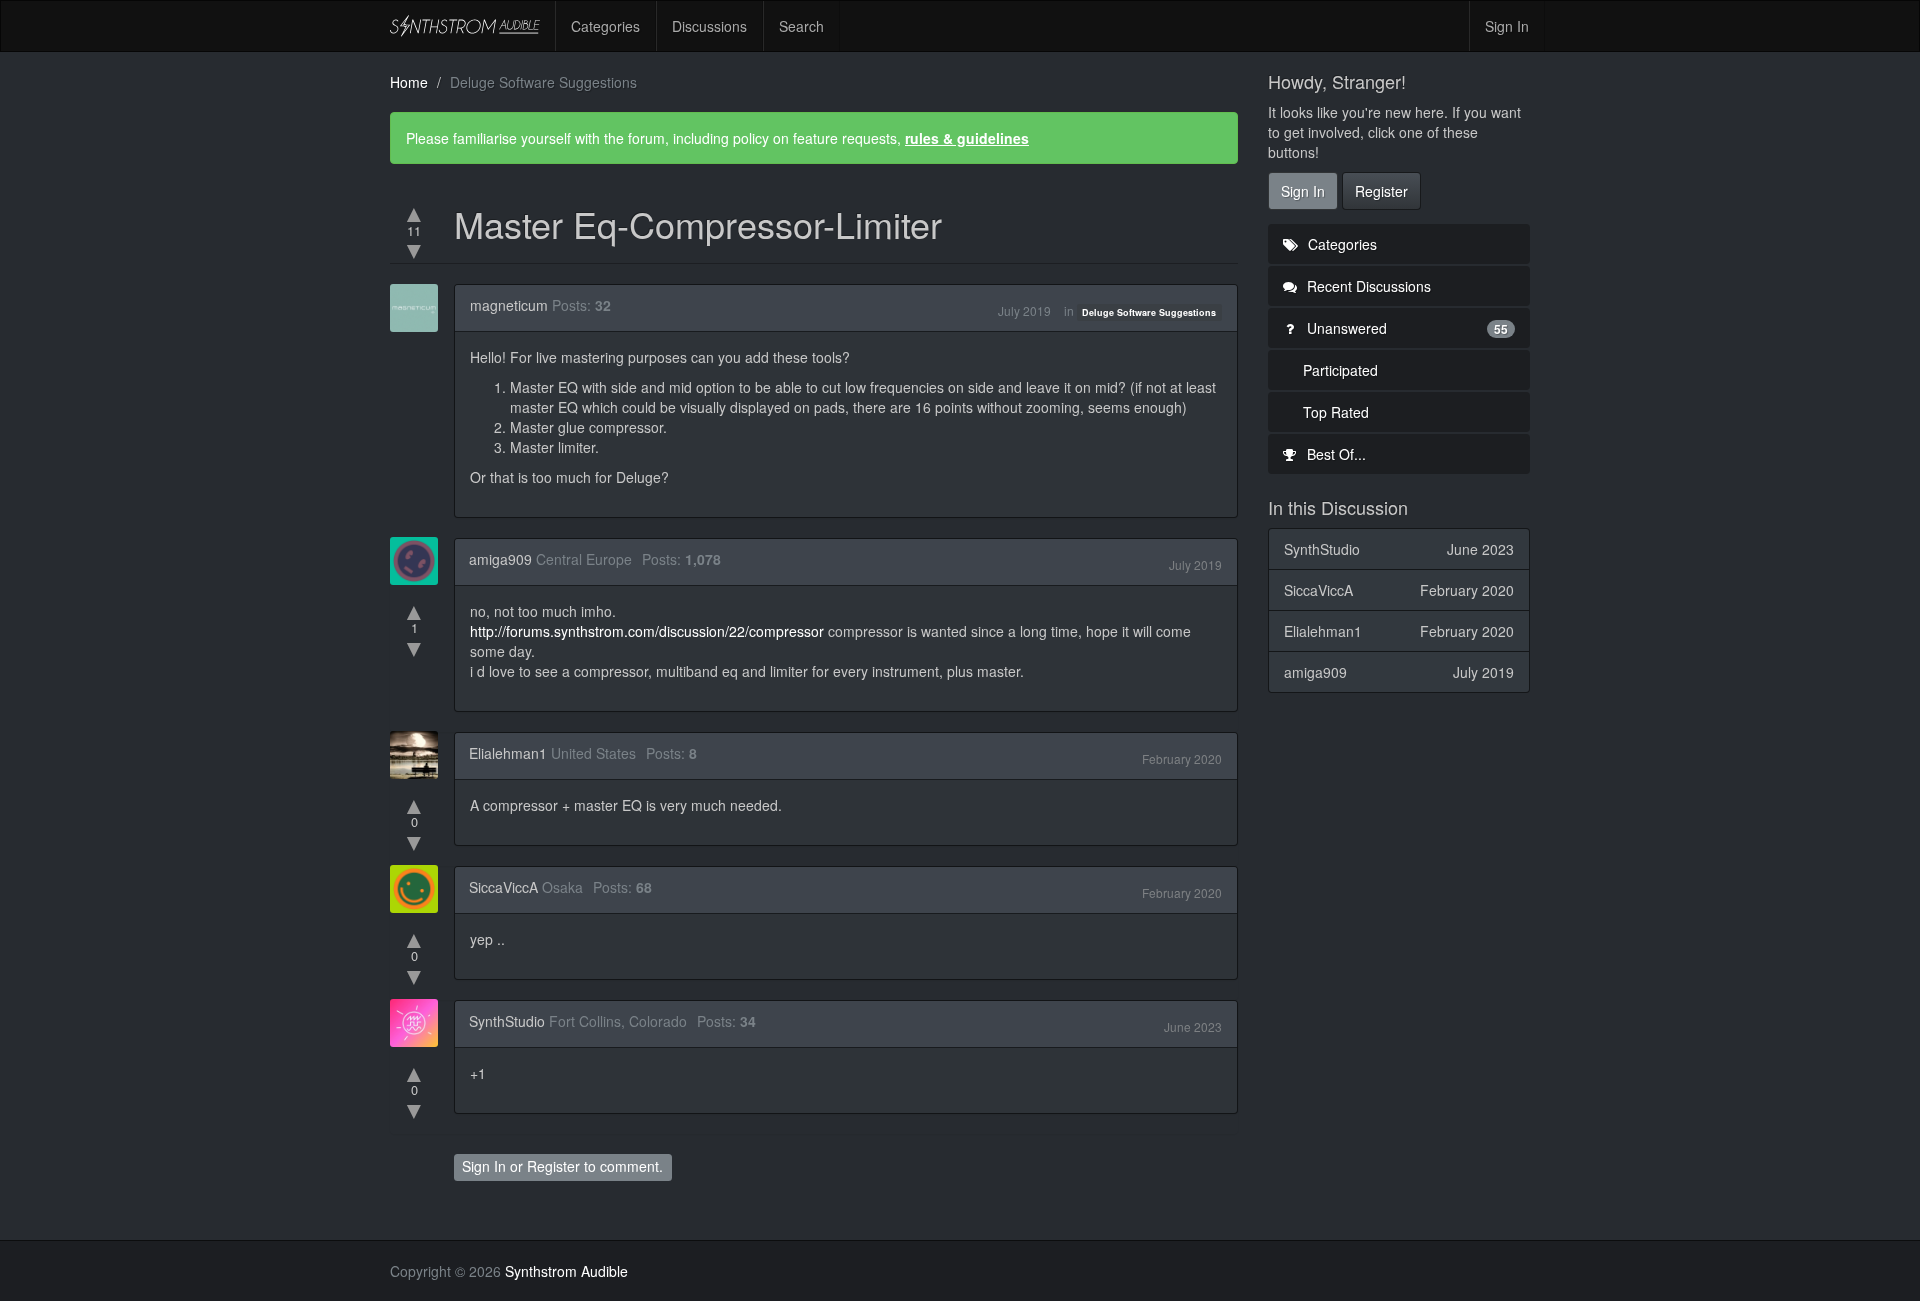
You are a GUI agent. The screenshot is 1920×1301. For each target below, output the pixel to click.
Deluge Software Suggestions (1149, 312)
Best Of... (1334, 454)
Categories (605, 26)
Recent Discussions (1367, 286)
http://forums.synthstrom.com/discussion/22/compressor (647, 631)
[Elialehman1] (420, 755)
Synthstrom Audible (465, 26)
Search (801, 26)
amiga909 (500, 559)
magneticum (509, 305)
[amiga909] (420, 561)
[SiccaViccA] (420, 889)
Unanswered (1406, 328)
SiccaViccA (503, 887)
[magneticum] (420, 308)
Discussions (709, 26)
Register (553, 1166)
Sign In (1507, 26)
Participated (1340, 370)
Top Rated (1336, 412)
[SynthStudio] (420, 1023)
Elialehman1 (508, 753)
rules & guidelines (967, 138)
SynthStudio (507, 1021)
